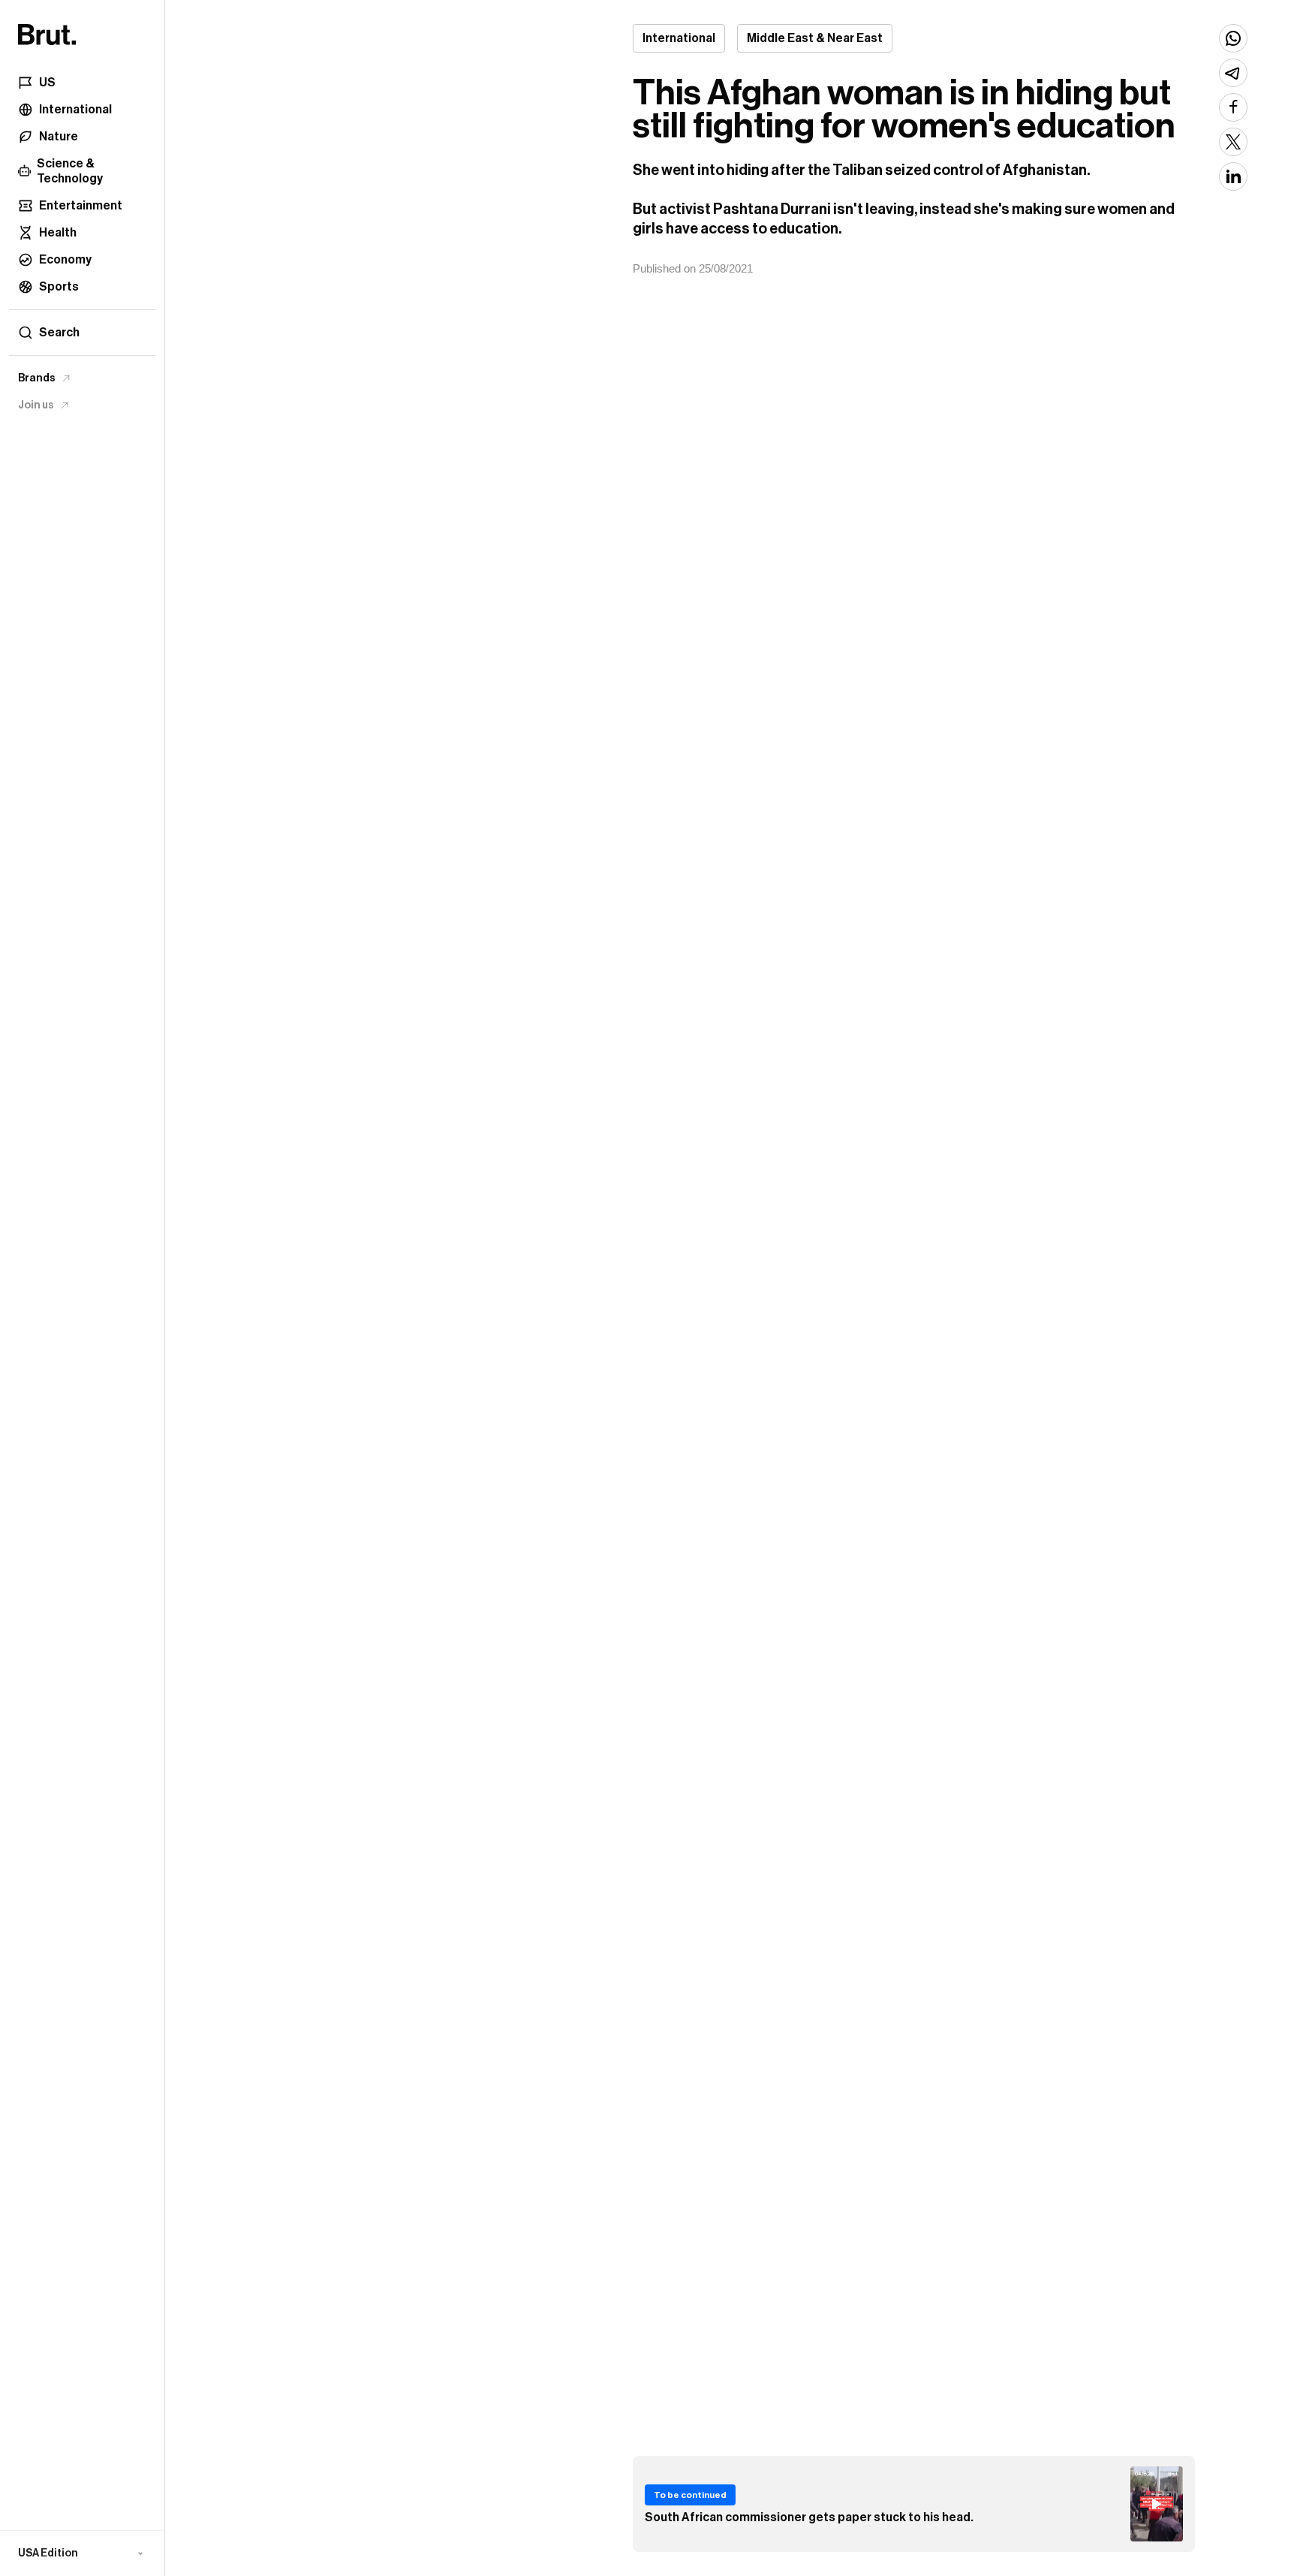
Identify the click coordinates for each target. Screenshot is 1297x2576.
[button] (82, 2553)
